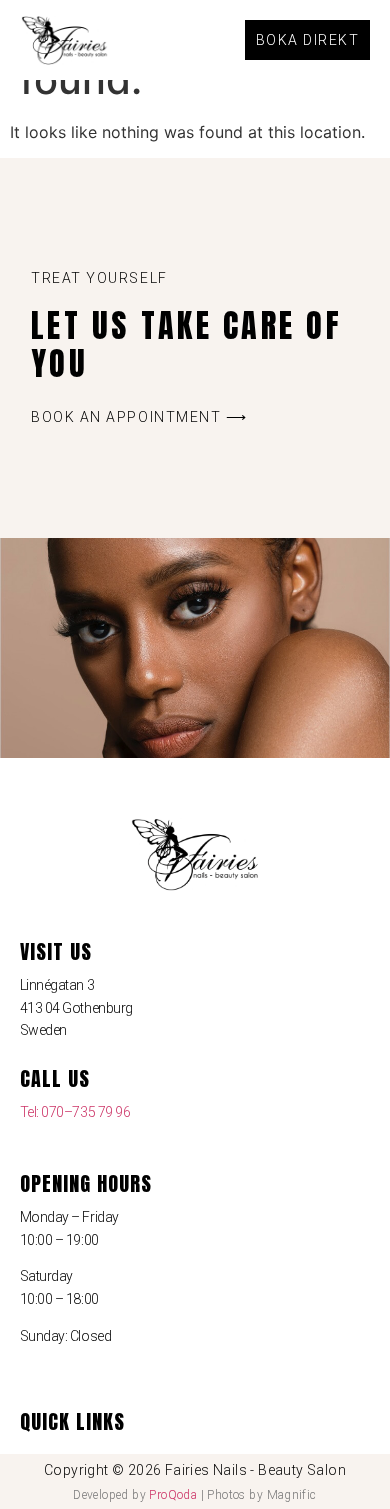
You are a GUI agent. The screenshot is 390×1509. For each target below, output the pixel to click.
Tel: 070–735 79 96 (75, 1112)
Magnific (292, 1495)
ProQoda (173, 1495)
